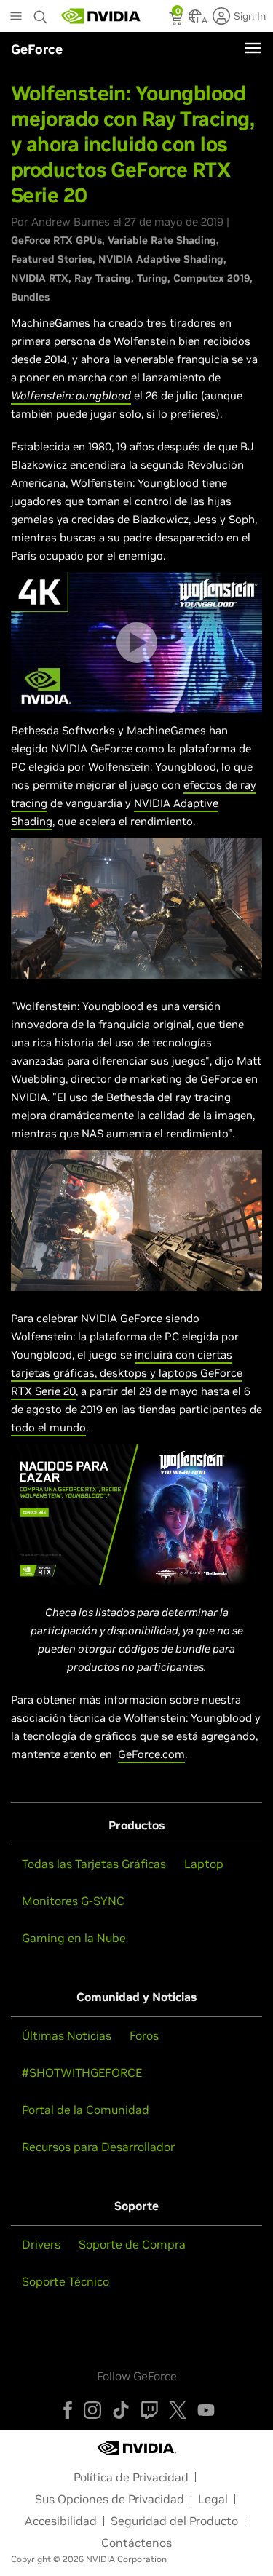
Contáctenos (136, 2543)
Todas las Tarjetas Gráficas (94, 1864)
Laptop (204, 1864)
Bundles (30, 297)
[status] (177, 20)
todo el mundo (48, 1427)
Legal (213, 2499)
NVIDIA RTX (40, 278)
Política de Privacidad (131, 2477)
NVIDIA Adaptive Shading (161, 259)
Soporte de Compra (132, 2244)
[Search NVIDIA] (42, 13)
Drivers (41, 2244)
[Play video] (137, 643)
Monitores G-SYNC (73, 1901)
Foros (144, 2035)
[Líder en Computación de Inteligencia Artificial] (101, 16)
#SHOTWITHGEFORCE (82, 2072)
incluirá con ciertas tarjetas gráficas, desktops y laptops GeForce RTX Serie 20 (127, 1373)
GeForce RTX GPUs (56, 240)
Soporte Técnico (66, 2281)
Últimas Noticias (67, 2035)
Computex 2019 (211, 278)
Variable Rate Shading (162, 240)
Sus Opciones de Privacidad (110, 2499)
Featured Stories (52, 259)
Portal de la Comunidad (86, 2110)
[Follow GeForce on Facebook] (68, 2410)
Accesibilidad (61, 2521)
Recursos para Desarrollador (98, 2147)
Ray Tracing (103, 278)
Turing (152, 278)
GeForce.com (151, 1754)
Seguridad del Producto (174, 2521)
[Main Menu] (16, 17)
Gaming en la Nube (74, 1938)
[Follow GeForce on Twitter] (178, 2410)
